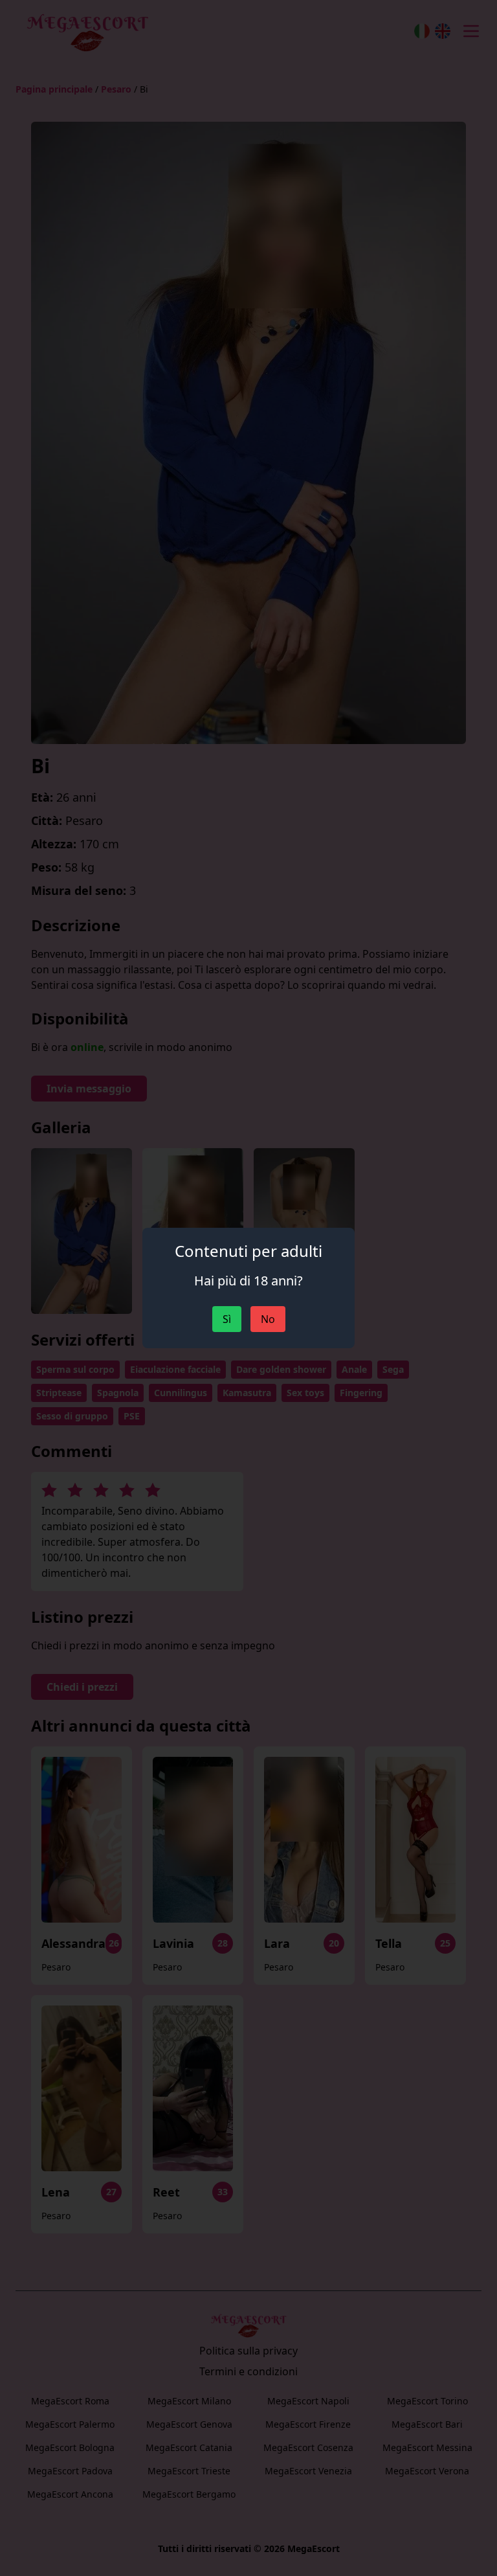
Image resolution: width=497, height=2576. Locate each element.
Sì (227, 1319)
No (268, 1319)
